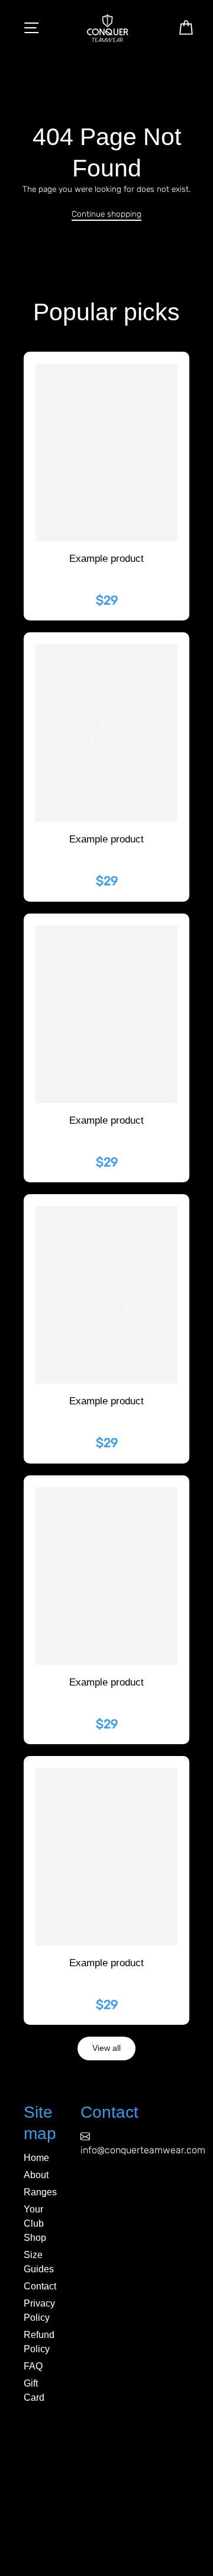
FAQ (33, 2366)
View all (106, 2048)
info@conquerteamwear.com (143, 2150)
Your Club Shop (35, 2223)
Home (36, 2158)
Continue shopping (106, 214)
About (36, 2175)
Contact (40, 2286)
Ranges (40, 2192)
